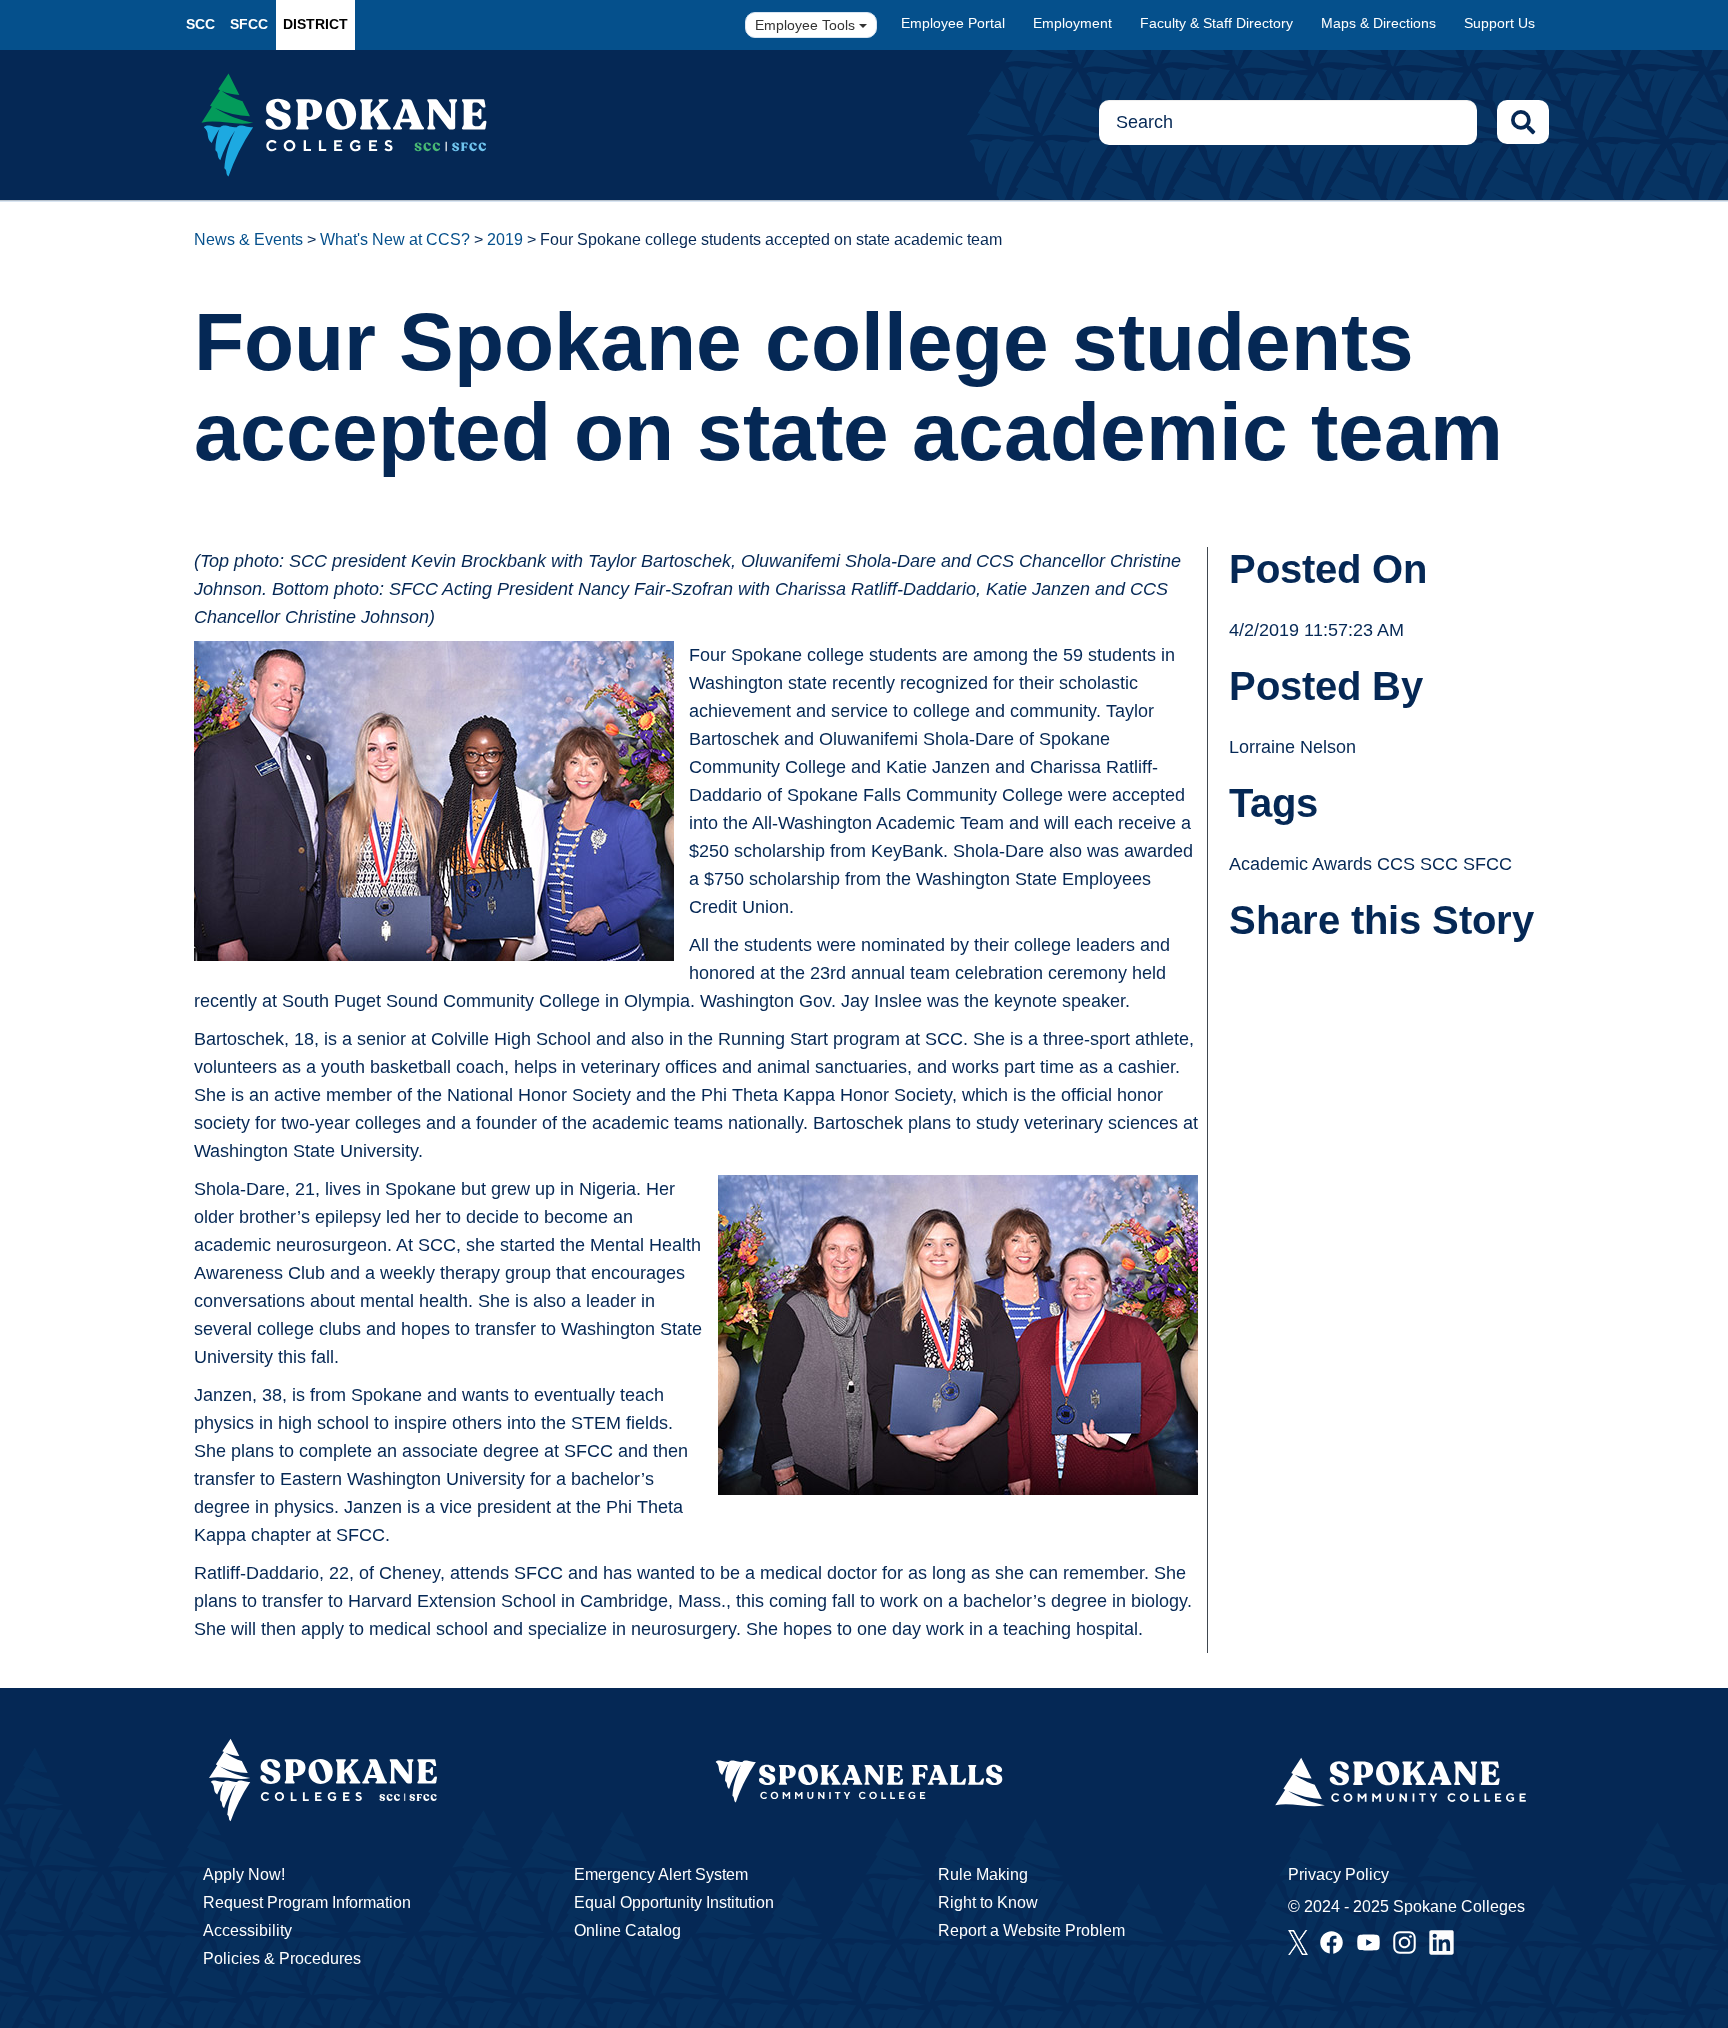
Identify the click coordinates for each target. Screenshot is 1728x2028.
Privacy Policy (1338, 1874)
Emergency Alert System (661, 1874)
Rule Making (983, 1874)
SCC (200, 24)
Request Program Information (307, 1902)
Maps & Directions (1378, 23)
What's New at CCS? (395, 239)
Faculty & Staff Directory (1216, 23)
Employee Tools (807, 25)
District (315, 24)
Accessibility (247, 1930)
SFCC (249, 24)
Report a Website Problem (1031, 1930)
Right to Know (988, 1902)
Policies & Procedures (282, 1958)
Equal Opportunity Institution (674, 1902)
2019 (505, 239)
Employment (1072, 23)
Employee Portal (953, 23)
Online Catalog (627, 1930)
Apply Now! (244, 1874)
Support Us (1499, 23)
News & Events (248, 239)
